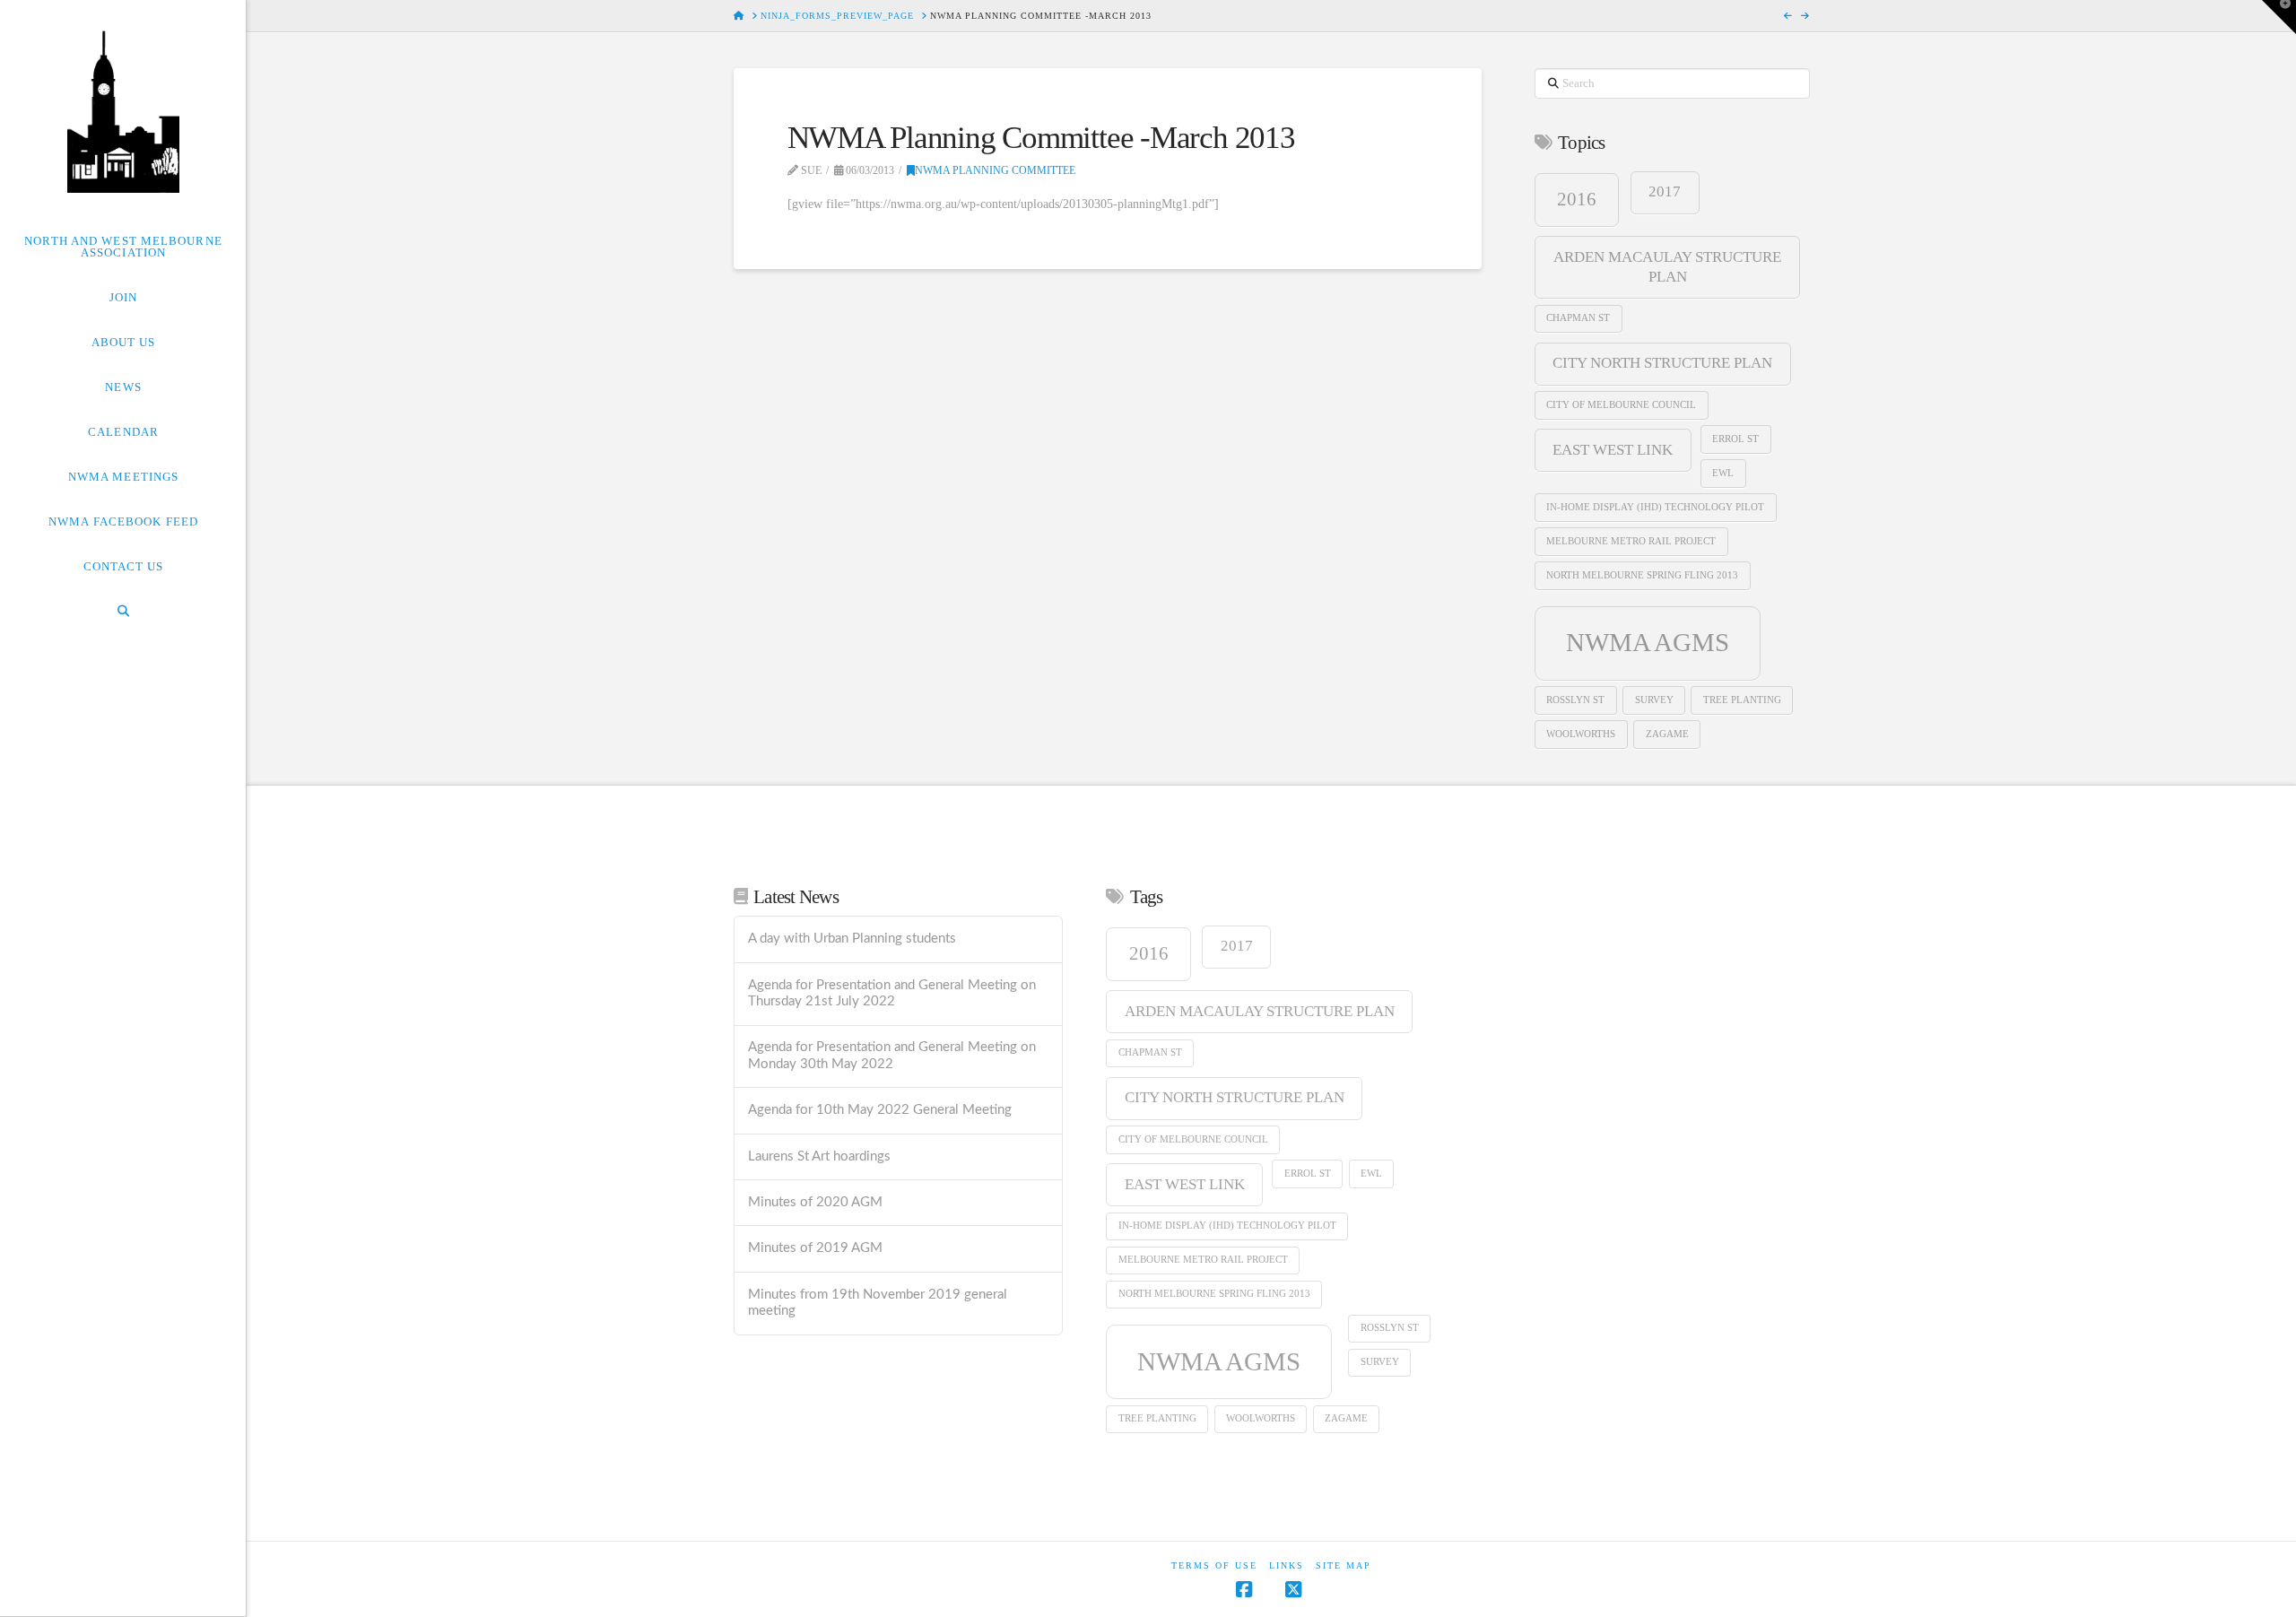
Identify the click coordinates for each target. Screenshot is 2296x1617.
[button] (2279, 17)
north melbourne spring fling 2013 (1642, 575)
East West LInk (1613, 450)
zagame (1667, 734)
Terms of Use (1214, 1565)
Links (1287, 1565)
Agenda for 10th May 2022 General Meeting (880, 1110)
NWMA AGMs (1648, 642)
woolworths (1581, 734)
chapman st (1578, 318)
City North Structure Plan (1662, 363)
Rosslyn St (1575, 700)
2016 (1577, 199)
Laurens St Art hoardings (819, 1156)
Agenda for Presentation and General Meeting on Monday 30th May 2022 (892, 1056)
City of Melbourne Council (1621, 405)
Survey (1654, 700)
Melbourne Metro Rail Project (1631, 541)
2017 (1665, 191)
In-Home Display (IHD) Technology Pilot (1655, 507)
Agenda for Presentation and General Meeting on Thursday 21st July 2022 (892, 994)
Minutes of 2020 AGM (815, 1202)
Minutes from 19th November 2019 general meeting (878, 1303)
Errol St (1735, 439)
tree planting (1742, 700)
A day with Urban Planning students (852, 939)
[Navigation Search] (123, 611)
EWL (1723, 473)
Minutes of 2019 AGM (815, 1248)
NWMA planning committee (995, 170)
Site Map (1344, 1565)
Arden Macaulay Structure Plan (1667, 267)
